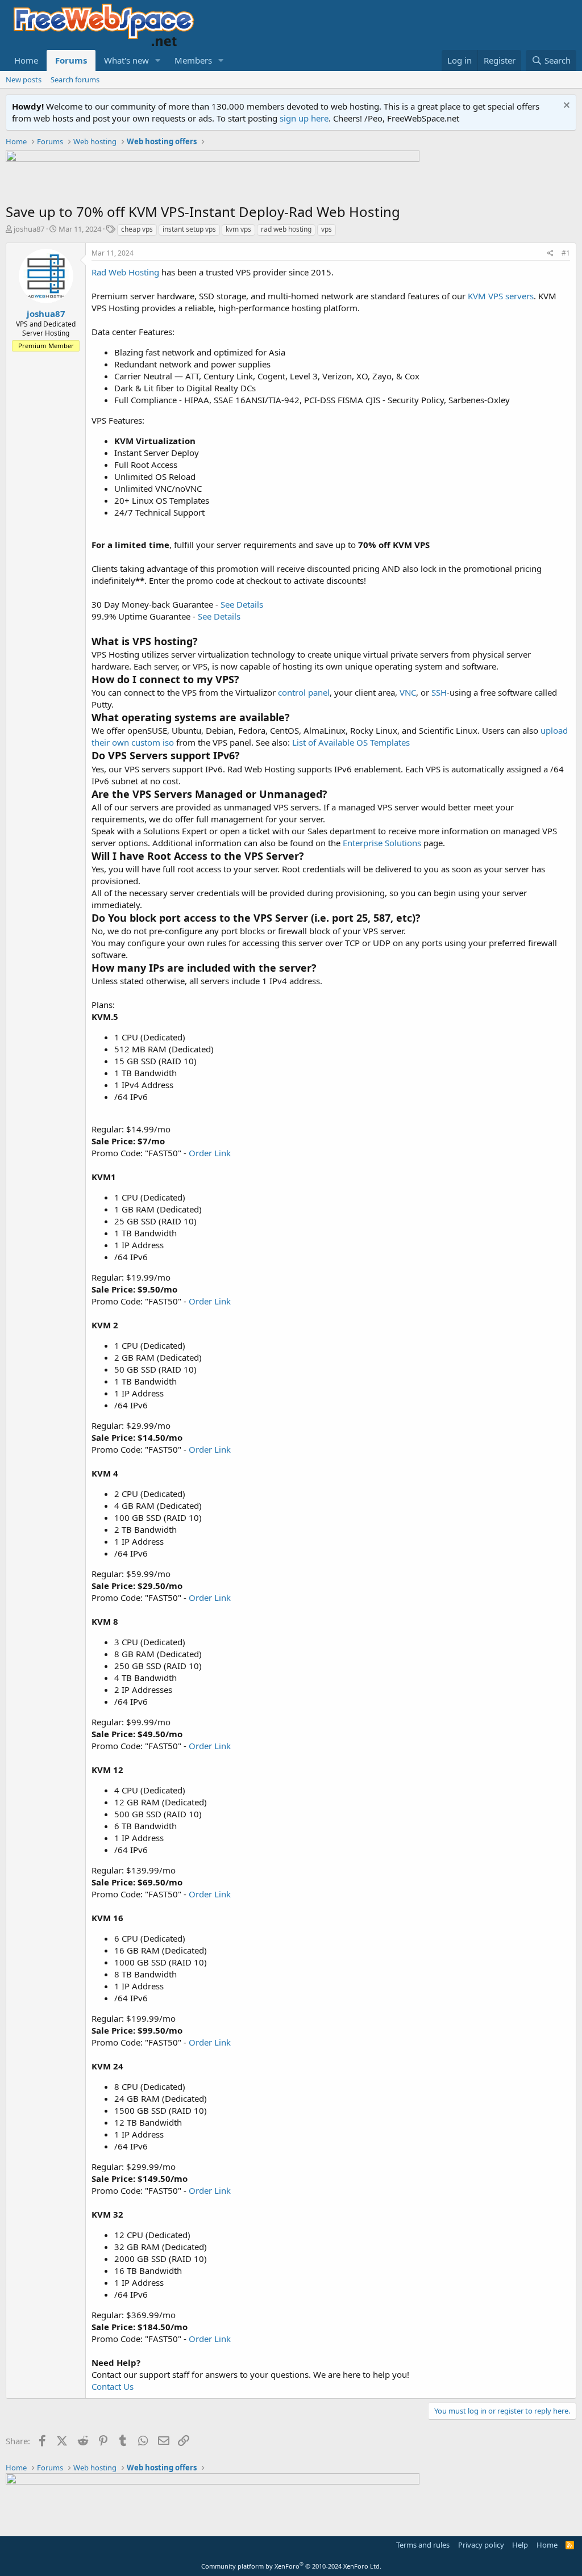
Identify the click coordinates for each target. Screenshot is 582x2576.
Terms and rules (423, 2545)
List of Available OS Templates (351, 742)
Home (26, 60)
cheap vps (137, 229)
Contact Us (113, 2386)
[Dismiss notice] (565, 106)
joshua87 (29, 229)
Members (193, 60)
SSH (439, 692)
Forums (71, 60)
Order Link (210, 1153)
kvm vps (238, 229)
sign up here (304, 118)
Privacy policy (481, 2545)
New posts (24, 80)
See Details (242, 604)
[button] (158, 60)
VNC (408, 692)
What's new (126, 60)
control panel (304, 692)
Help (520, 2545)
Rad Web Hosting (125, 272)
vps (327, 229)
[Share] (550, 254)
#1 (566, 253)
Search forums (75, 80)
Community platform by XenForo (291, 2566)
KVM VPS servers (501, 296)
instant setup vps (189, 229)
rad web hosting (286, 229)
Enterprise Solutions (382, 843)
